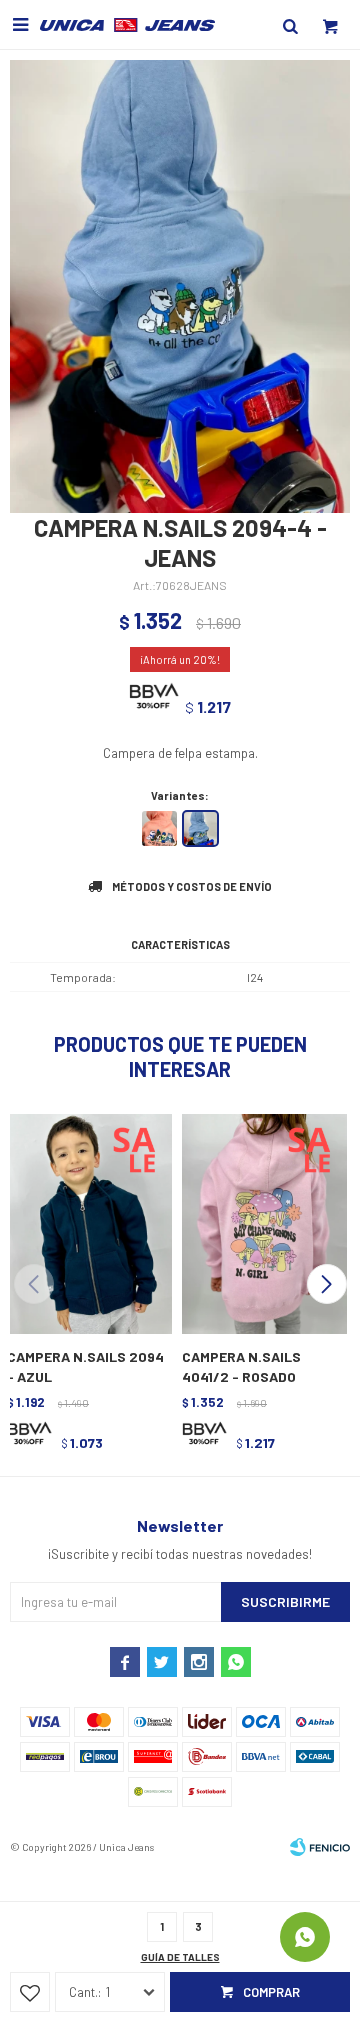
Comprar (271, 1992)
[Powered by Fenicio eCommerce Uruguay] (320, 1847)
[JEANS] (200, 828)
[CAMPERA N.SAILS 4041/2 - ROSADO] (262, 1222)
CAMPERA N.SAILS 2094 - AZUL (85, 1366)
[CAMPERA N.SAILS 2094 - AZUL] (87, 1222)
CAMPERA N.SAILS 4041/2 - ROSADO (241, 1366)
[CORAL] (159, 828)
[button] (326, 1284)
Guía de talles (180, 1957)
